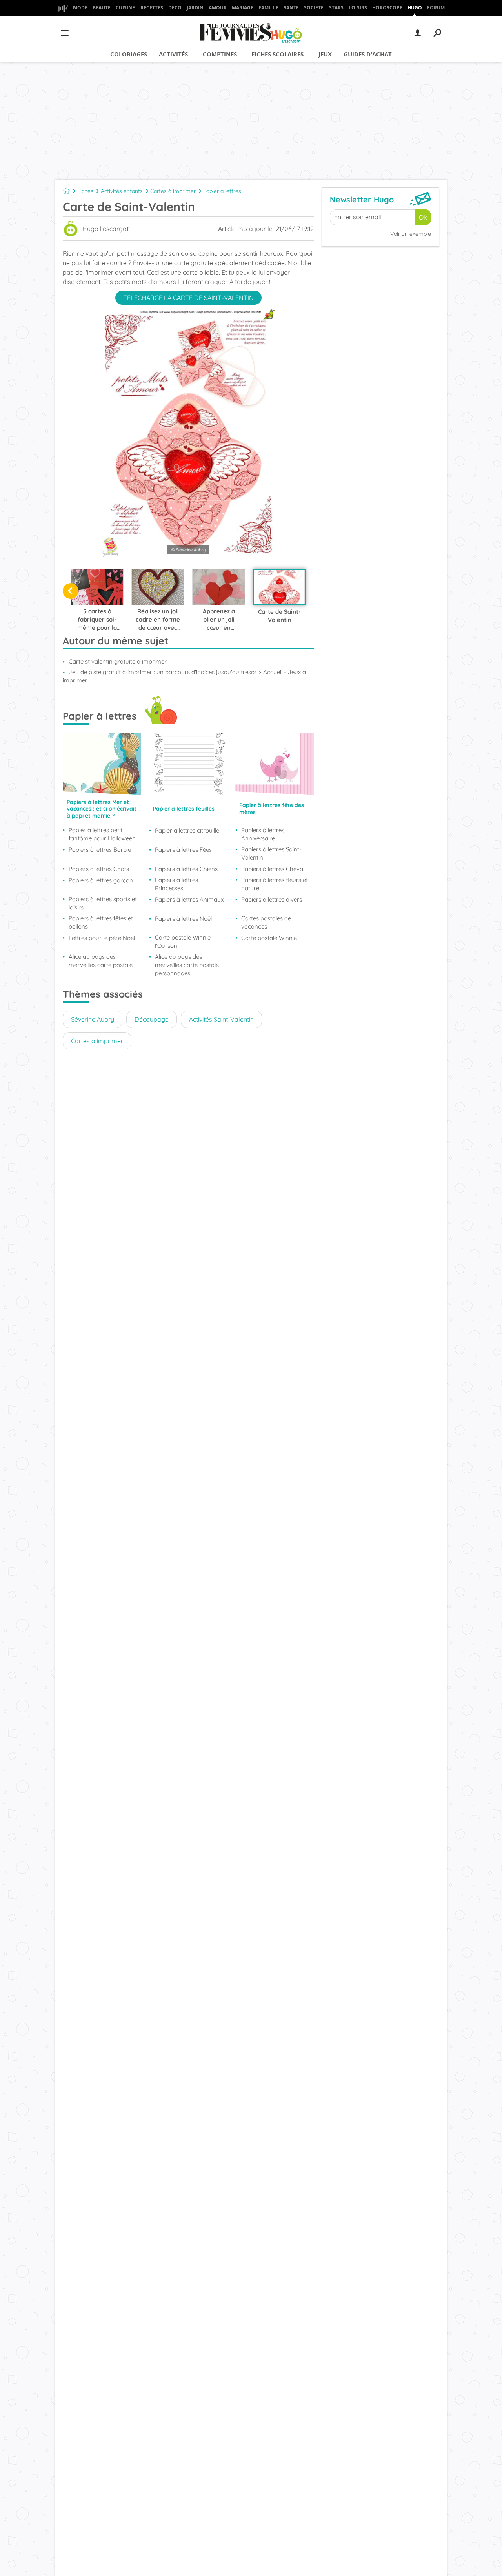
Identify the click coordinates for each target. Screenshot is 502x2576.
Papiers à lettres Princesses (176, 884)
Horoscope (387, 8)
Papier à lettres (222, 191)
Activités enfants (122, 191)
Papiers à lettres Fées (183, 850)
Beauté (102, 8)
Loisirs (358, 8)
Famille (268, 8)
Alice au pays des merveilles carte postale (101, 961)
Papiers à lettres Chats (99, 869)
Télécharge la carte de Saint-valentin (188, 298)
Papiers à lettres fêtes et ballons (101, 922)
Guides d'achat (368, 54)
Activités (173, 54)
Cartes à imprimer (173, 191)
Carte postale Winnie (269, 938)
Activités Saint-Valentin (221, 1019)
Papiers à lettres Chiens (186, 869)
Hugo (415, 8)
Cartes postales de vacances (266, 922)
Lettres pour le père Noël (102, 938)
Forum (436, 8)
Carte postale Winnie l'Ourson (183, 942)
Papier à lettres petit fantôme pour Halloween (102, 834)
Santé (291, 8)
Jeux (325, 54)
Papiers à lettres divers (272, 899)
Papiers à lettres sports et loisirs (103, 903)
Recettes (152, 8)
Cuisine (125, 8)
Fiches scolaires (277, 54)
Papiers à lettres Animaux (189, 899)
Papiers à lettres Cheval (273, 869)
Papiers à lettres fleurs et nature (275, 884)
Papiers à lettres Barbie (100, 850)
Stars (336, 8)
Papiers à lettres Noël (183, 919)
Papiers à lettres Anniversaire (263, 834)
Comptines (220, 54)
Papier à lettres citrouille (187, 830)
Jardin (195, 8)
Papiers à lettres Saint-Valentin (271, 853)
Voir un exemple (411, 234)
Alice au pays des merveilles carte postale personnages (187, 965)
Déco (175, 8)
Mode (80, 8)
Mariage (243, 8)
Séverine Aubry (93, 1019)
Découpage (152, 1019)
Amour (218, 8)
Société (314, 8)
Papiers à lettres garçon (101, 880)
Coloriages (129, 54)
